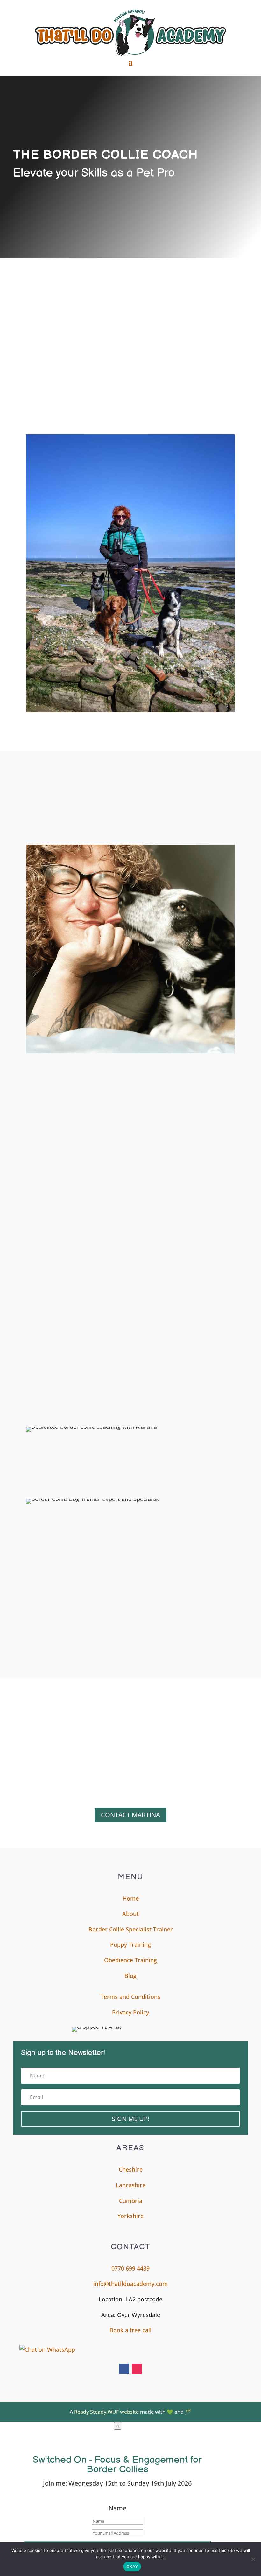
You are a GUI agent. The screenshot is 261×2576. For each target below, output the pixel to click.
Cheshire (131, 2169)
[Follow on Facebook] (124, 2369)
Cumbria (131, 2201)
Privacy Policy (130, 2012)
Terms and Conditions (130, 1997)
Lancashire (131, 2185)
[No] (253, 2559)
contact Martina (130, 1815)
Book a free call (130, 2330)
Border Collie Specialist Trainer (131, 1929)
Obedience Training (130, 1960)
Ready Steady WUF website (106, 2412)
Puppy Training (130, 1944)
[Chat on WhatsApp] (134, 2350)
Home (131, 1898)
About (130, 1914)
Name (117, 2508)
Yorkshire (130, 2216)
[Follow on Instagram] (137, 2369)
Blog (130, 1976)
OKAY (132, 2566)
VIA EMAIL (40, 1730)
